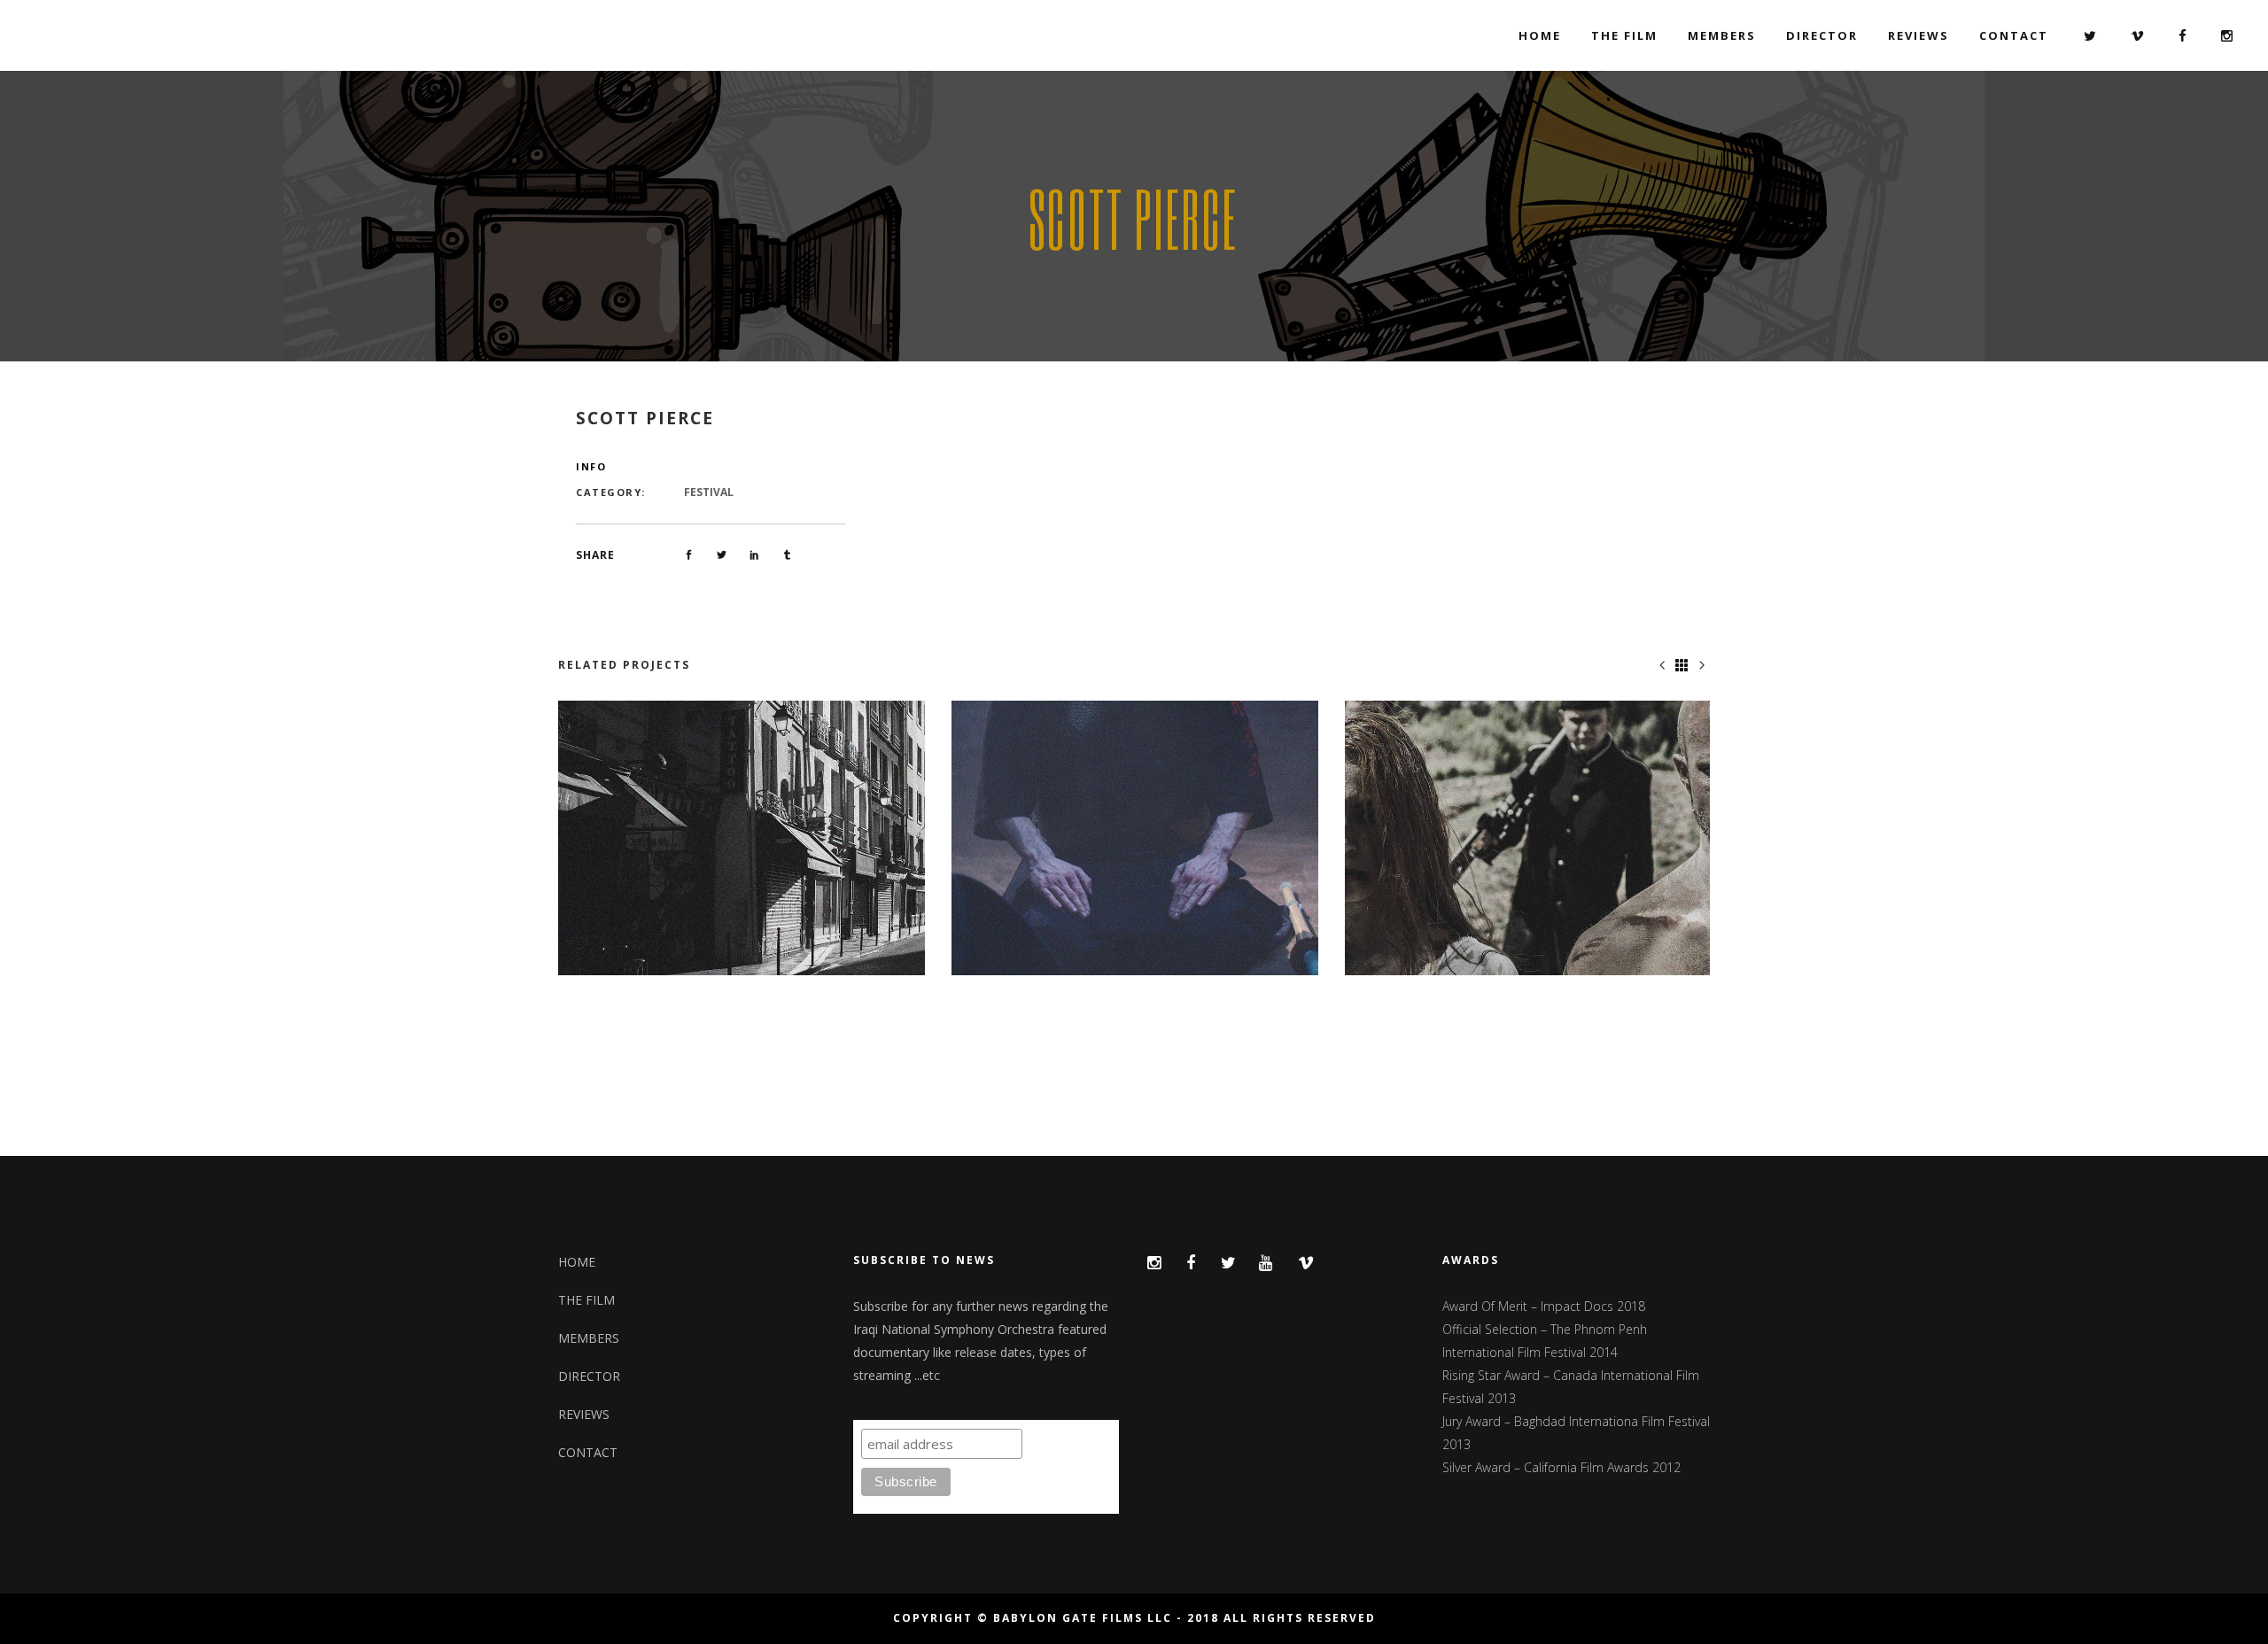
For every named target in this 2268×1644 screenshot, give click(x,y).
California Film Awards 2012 (1602, 1467)
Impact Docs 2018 (1593, 1306)
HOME (577, 1262)
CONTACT (588, 1452)
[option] (742, 838)
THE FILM (586, 1300)
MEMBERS (589, 1338)
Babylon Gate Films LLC (1083, 1618)
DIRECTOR (589, 1376)
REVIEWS (584, 1414)
